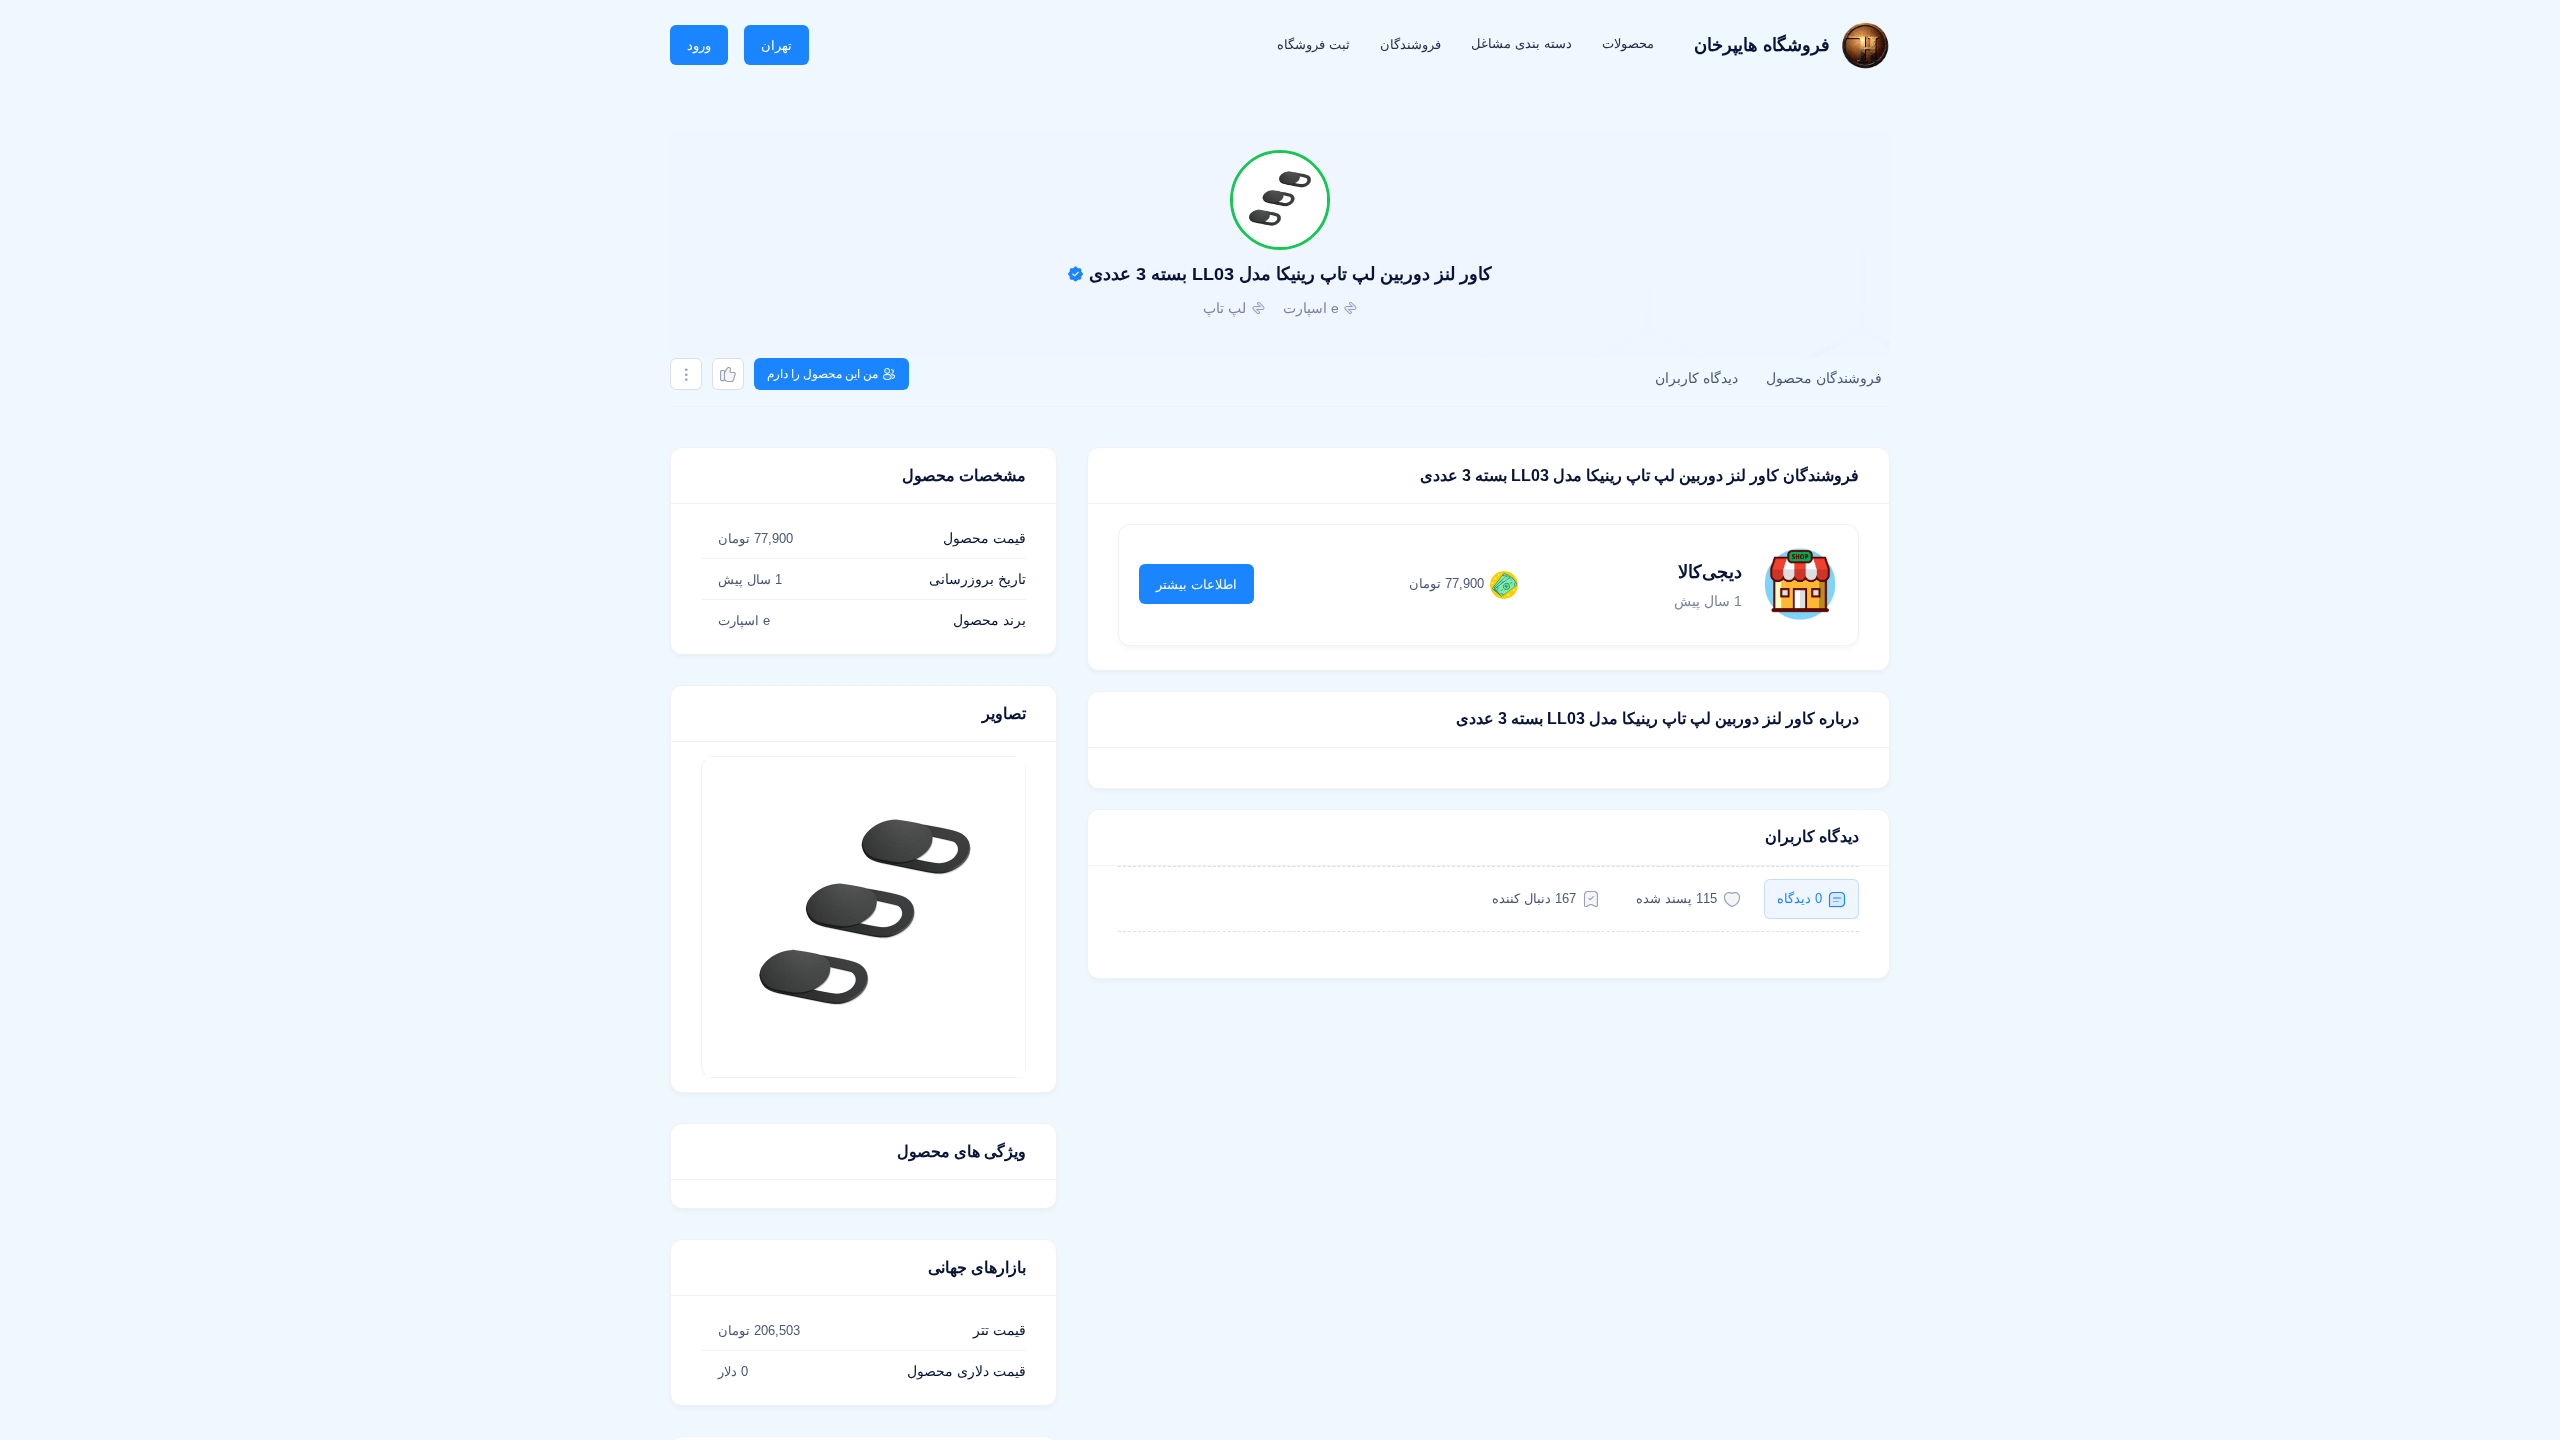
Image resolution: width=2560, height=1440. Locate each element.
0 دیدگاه (1799, 898)
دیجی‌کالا (1710, 572)
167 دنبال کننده (1534, 898)
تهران (776, 45)
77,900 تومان (1446, 583)
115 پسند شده (1676, 898)
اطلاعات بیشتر (1196, 584)
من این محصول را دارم (822, 374)
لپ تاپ (1224, 308)
